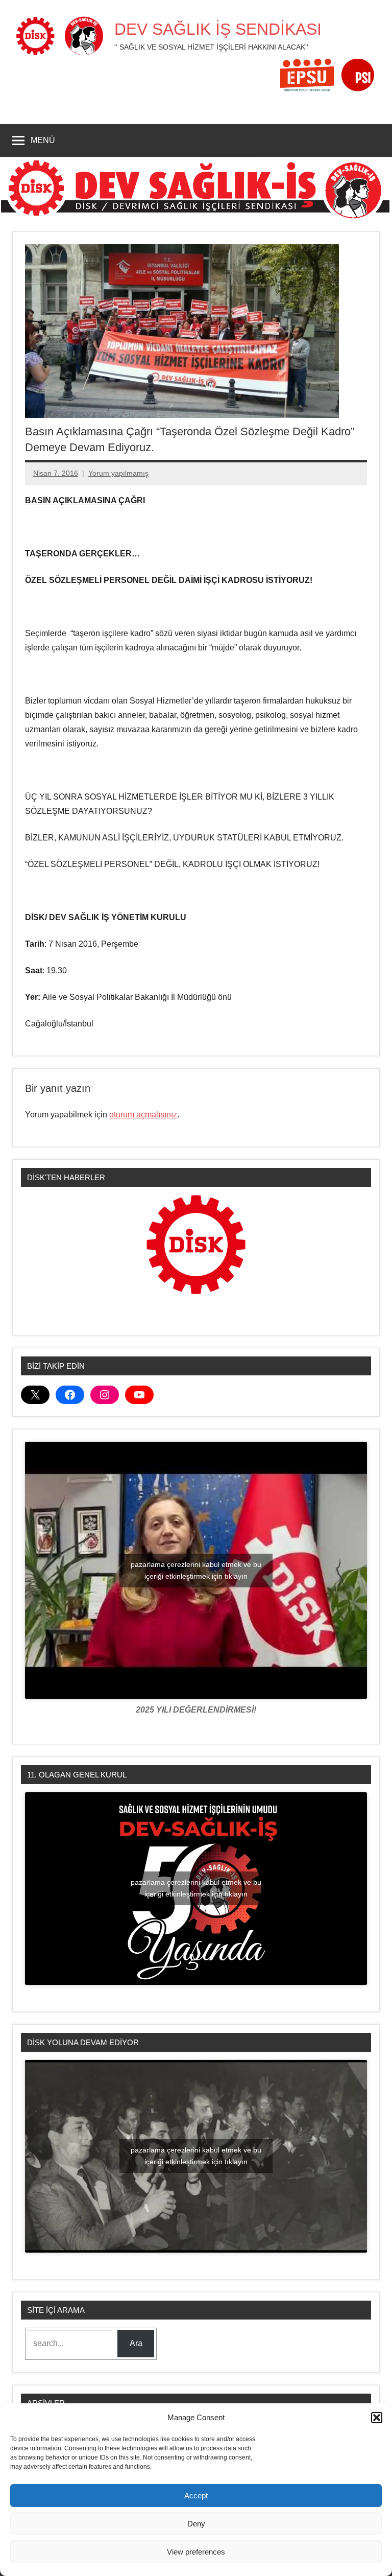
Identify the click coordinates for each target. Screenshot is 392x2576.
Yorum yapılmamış (118, 473)
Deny (196, 2524)
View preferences (196, 2552)
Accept (196, 2496)
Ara (136, 2343)
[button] (377, 2418)
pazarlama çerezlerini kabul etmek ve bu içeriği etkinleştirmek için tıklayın (196, 1570)
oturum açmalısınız (143, 1115)
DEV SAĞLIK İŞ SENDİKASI (218, 29)
